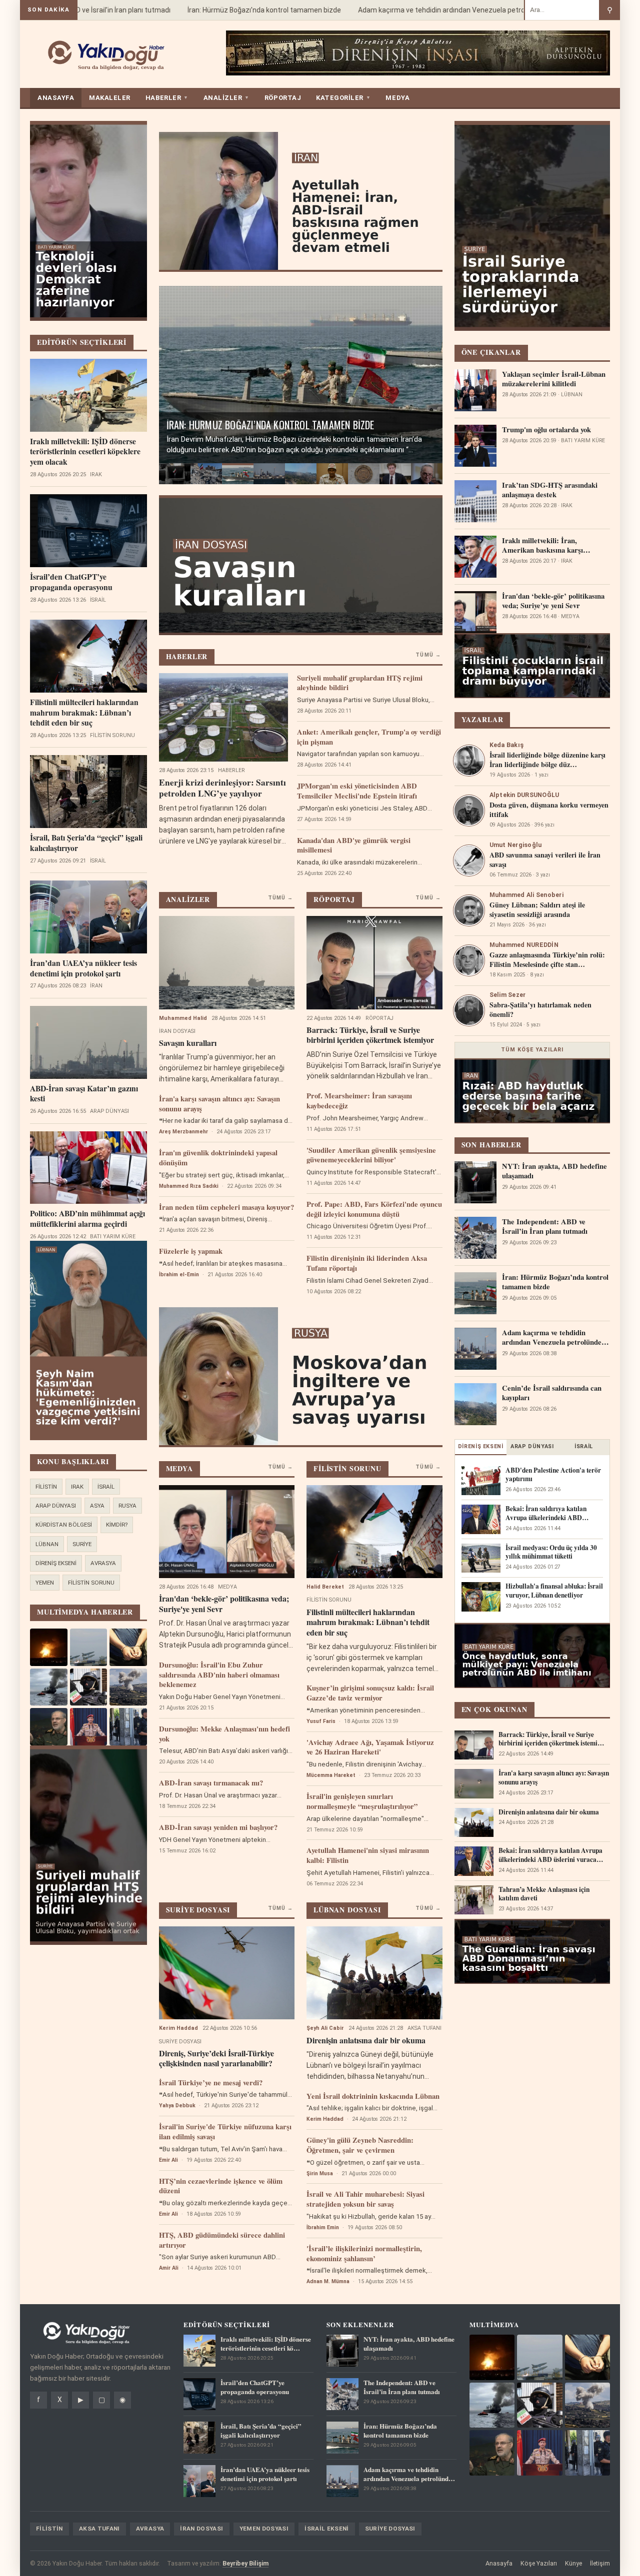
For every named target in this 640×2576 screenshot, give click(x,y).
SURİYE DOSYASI (390, 2529)
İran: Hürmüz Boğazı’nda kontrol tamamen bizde (232, 10)
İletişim (600, 2563)
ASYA (97, 1506)
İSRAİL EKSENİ (327, 2529)
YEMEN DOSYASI (264, 2529)
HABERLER (167, 98)
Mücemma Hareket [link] (331, 1775)
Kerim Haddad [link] (178, 2028)
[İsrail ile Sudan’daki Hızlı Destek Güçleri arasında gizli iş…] (332, 474)
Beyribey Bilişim (245, 2563)
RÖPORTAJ (283, 98)
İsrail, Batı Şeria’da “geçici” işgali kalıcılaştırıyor (86, 843)
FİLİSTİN (46, 1487)
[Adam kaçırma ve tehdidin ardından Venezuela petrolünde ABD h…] (269, 474)
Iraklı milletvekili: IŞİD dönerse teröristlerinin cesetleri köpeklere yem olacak (85, 452)
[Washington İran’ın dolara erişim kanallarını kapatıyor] (364, 474)
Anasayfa (499, 2563)
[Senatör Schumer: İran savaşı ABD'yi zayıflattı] (427, 474)
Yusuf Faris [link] (321, 1721)
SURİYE (82, 1544)
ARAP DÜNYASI (56, 1506)
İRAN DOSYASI (201, 2529)
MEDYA (397, 98)
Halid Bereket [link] (325, 1587)
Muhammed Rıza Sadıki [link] (189, 1186)
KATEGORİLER (343, 98)
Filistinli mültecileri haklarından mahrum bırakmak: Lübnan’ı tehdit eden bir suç (84, 713)
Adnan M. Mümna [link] (328, 2281)
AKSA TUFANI (99, 2529)
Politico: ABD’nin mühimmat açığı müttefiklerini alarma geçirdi (87, 1219)
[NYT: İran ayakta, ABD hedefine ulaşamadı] (175, 474)
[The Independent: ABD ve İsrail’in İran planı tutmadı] (206, 474)
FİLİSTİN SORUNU (91, 1583)
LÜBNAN (47, 1544)
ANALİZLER (226, 98)
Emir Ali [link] (168, 2160)
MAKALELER (110, 98)
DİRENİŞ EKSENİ (56, 1563)
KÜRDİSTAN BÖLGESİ (64, 1525)
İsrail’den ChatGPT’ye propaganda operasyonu (71, 582)
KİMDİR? (117, 1525)
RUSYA (127, 1506)
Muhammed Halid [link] (183, 1018)
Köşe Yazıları (539, 2563)
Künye (573, 2563)
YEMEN (45, 1583)
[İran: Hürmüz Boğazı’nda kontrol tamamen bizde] (238, 474)
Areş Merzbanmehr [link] (183, 1132)
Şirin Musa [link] (320, 2173)
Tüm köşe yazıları (532, 1050)
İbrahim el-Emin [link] (179, 1275)
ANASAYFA (56, 98)
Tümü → (428, 655)
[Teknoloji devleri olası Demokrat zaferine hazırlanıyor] (395, 474)
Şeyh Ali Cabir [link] (325, 2028)
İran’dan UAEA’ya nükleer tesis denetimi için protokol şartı (83, 968)
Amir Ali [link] (169, 2268)
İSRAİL (106, 1487)
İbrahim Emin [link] (323, 2227)
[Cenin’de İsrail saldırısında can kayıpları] (301, 474)
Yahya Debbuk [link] (177, 2106)
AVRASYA (103, 1563)
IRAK (77, 1487)
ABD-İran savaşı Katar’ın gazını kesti (84, 1094)
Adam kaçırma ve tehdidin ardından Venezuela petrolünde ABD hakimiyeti (442, 10)
